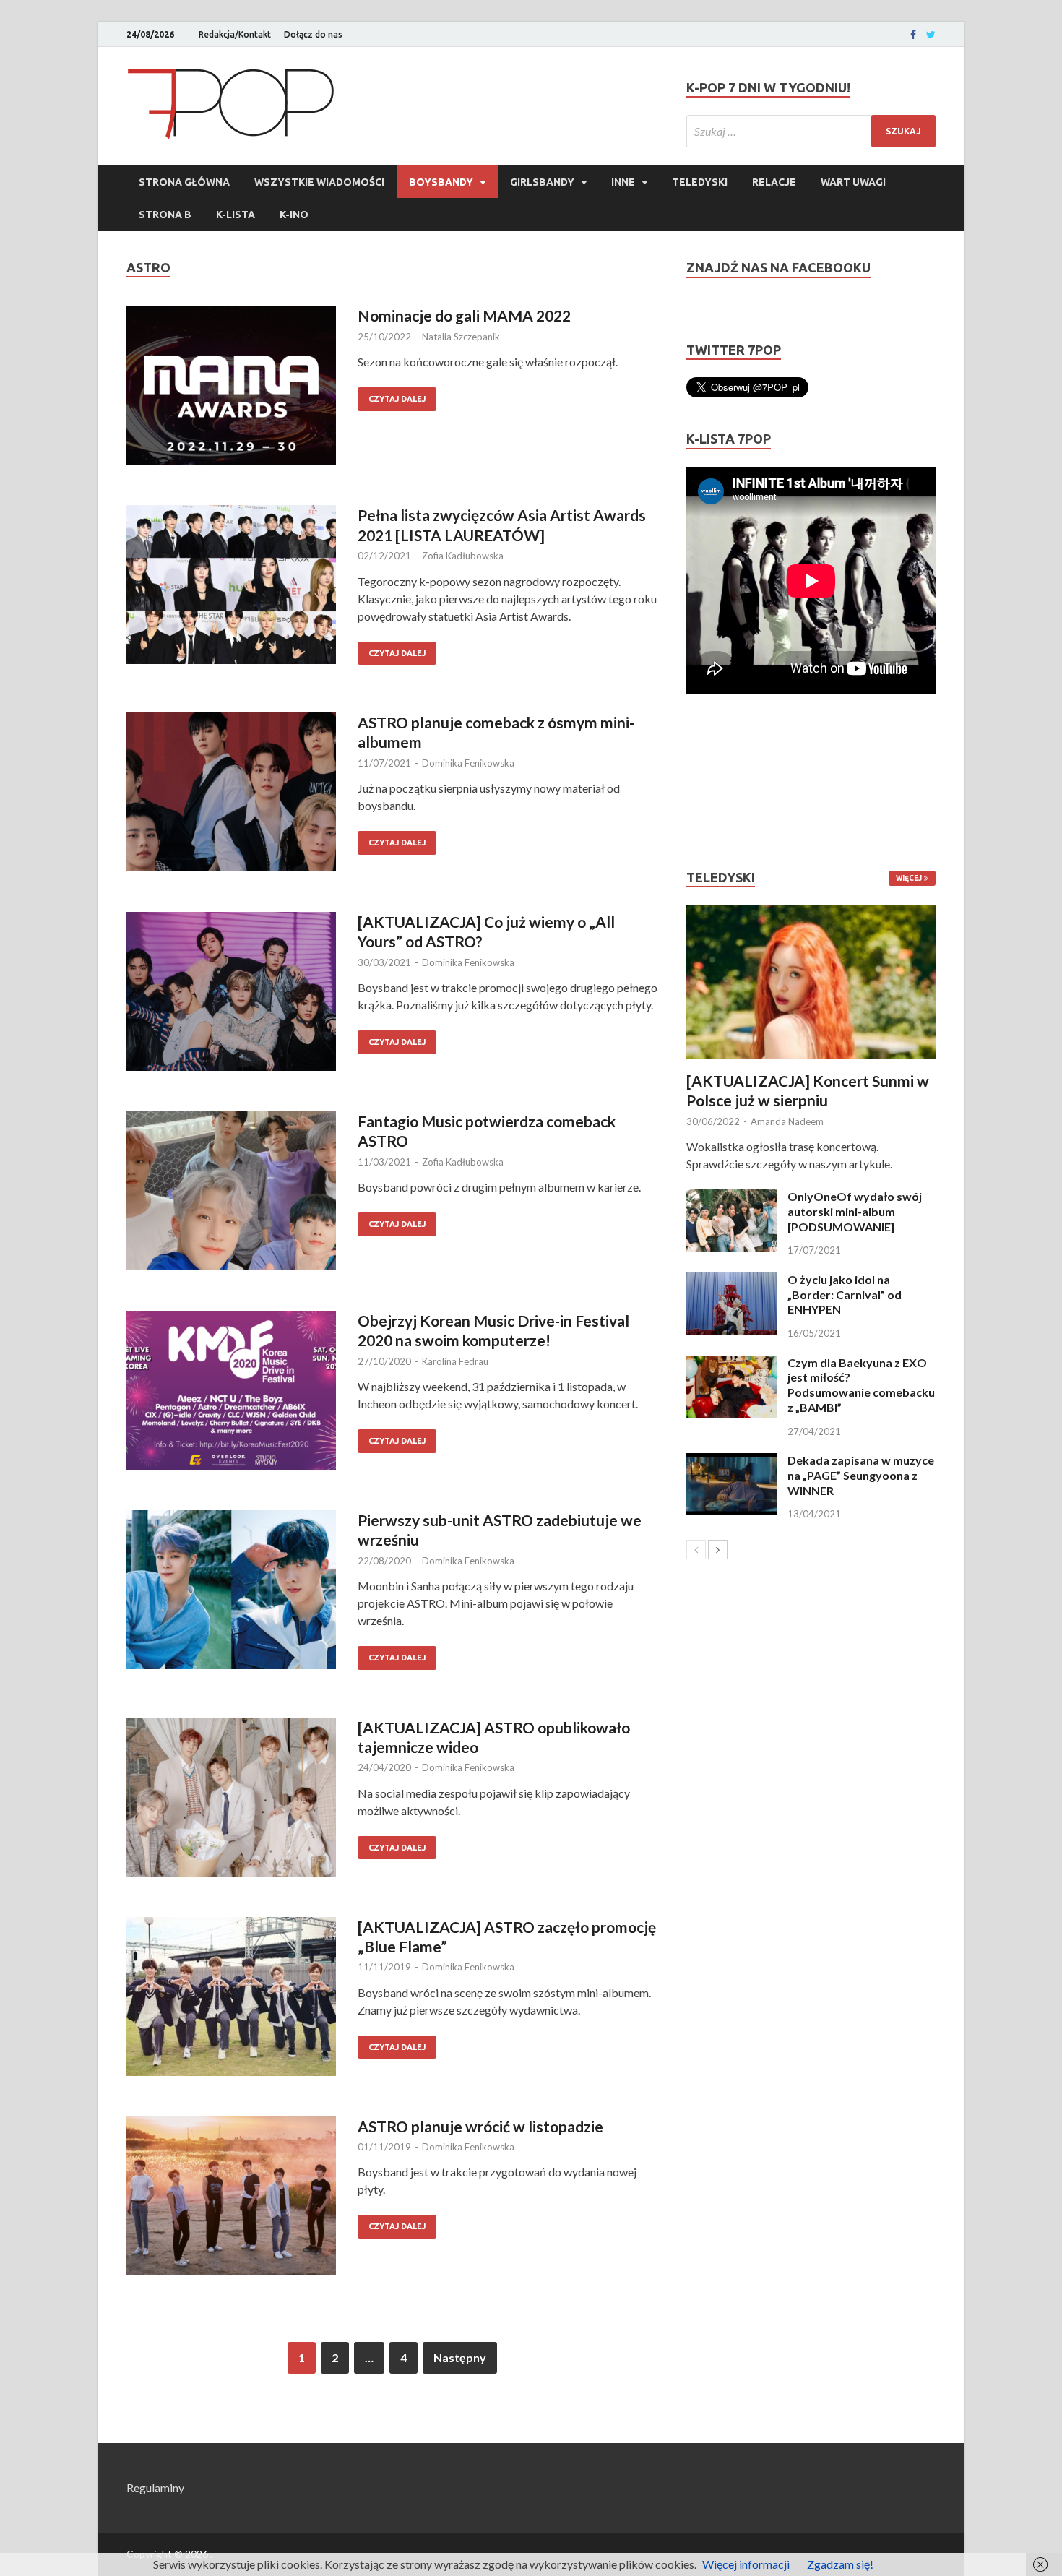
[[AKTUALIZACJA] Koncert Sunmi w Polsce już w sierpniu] (811, 982)
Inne (623, 182)
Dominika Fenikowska (468, 763)
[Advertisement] (730, 782)
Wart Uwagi (853, 182)
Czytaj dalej (397, 399)
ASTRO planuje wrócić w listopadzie (480, 2126)
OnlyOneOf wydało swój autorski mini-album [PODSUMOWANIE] (855, 1211)
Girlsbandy (542, 182)
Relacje (774, 182)
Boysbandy (441, 182)
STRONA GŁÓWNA (184, 182)
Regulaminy (155, 2487)
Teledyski (700, 182)
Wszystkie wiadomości (319, 182)
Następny (460, 2357)
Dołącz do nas (313, 34)
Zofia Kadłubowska (463, 556)
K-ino (294, 215)
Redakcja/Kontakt (235, 34)
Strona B (165, 215)
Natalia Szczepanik (461, 337)
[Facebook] (913, 35)
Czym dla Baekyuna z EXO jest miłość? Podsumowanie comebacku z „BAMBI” (861, 1385)
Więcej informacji (746, 2564)
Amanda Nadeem (787, 1121)
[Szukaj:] (811, 131)
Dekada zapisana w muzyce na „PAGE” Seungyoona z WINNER (861, 1475)
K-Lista (236, 215)
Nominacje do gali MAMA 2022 (464, 315)
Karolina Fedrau (455, 1361)
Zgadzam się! (840, 2564)
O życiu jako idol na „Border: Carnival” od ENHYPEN (845, 1295)
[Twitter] (931, 35)
